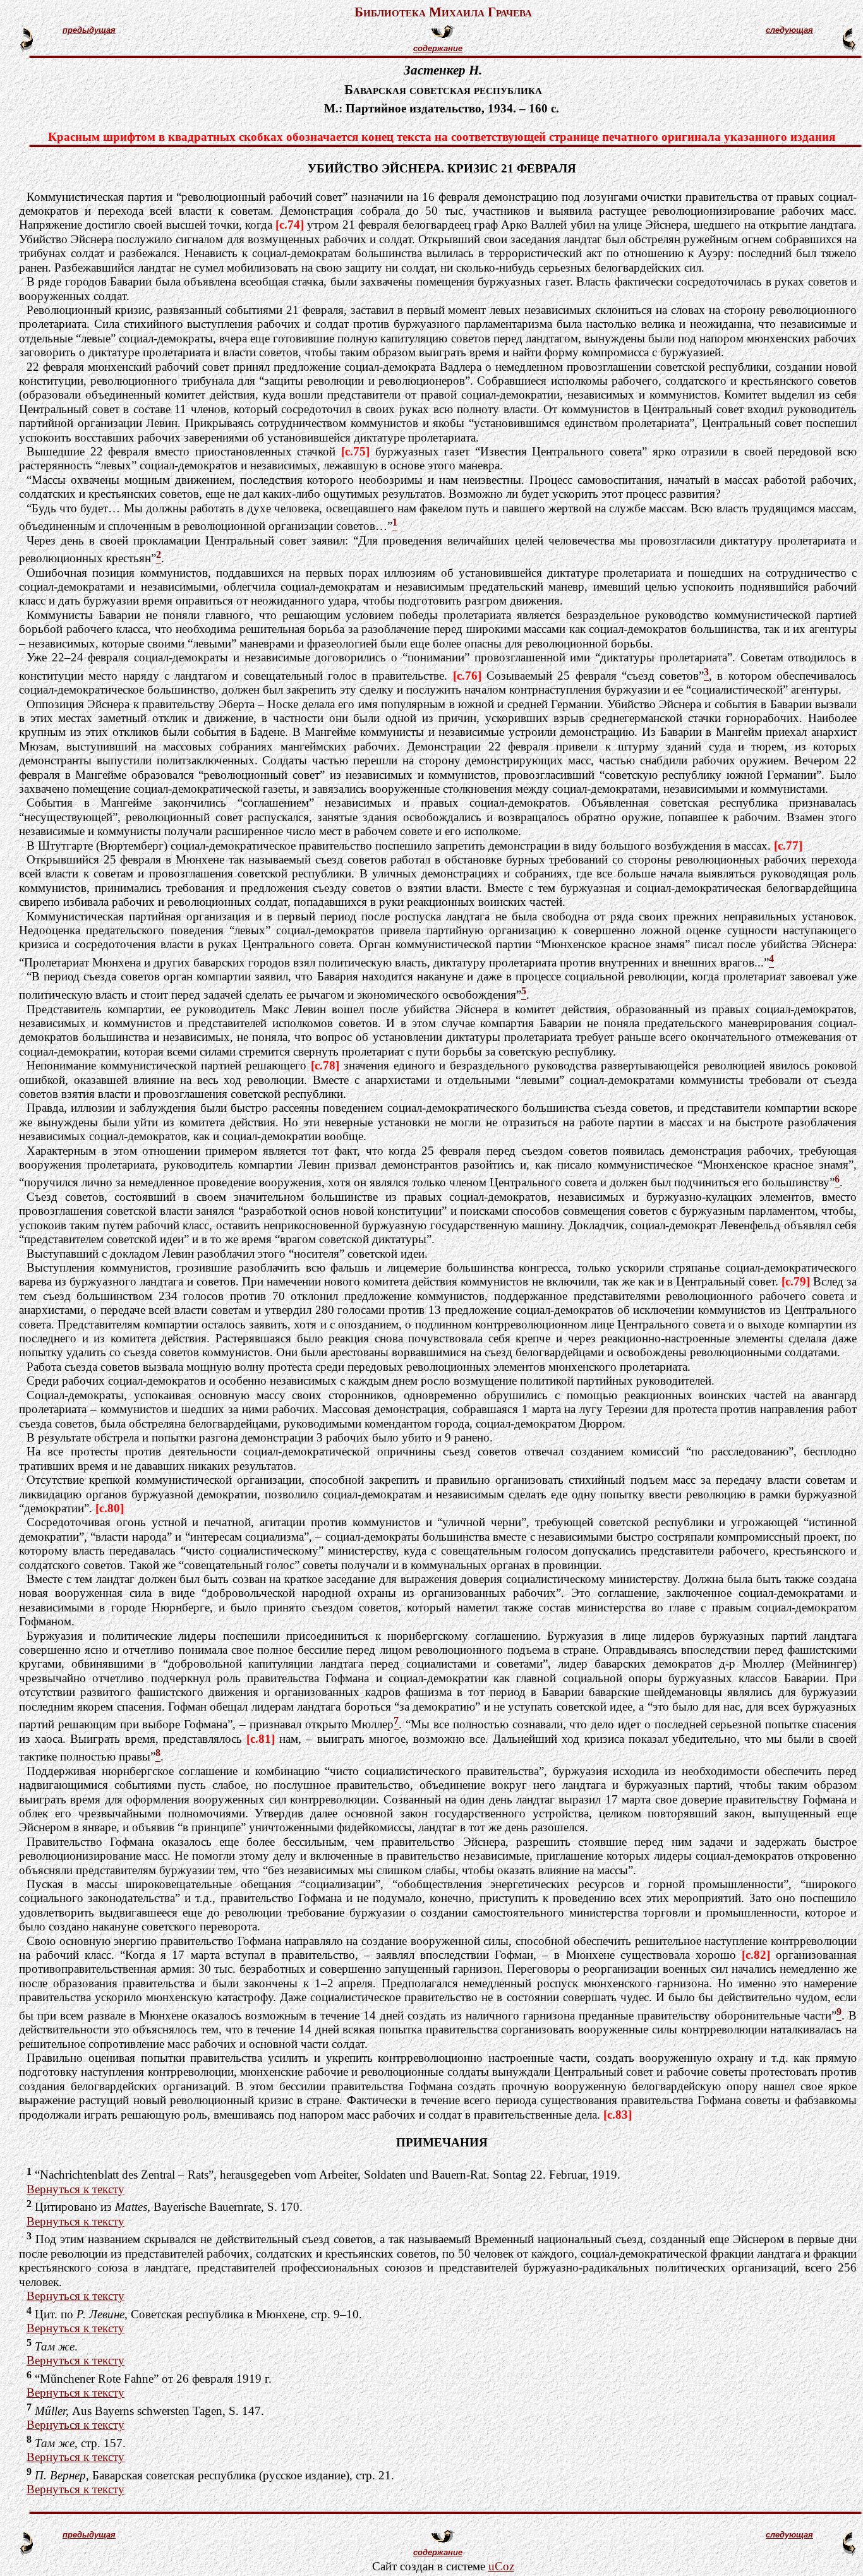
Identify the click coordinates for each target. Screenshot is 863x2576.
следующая (789, 30)
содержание (438, 48)
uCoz (501, 2566)
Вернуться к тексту (75, 2189)
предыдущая (89, 30)
